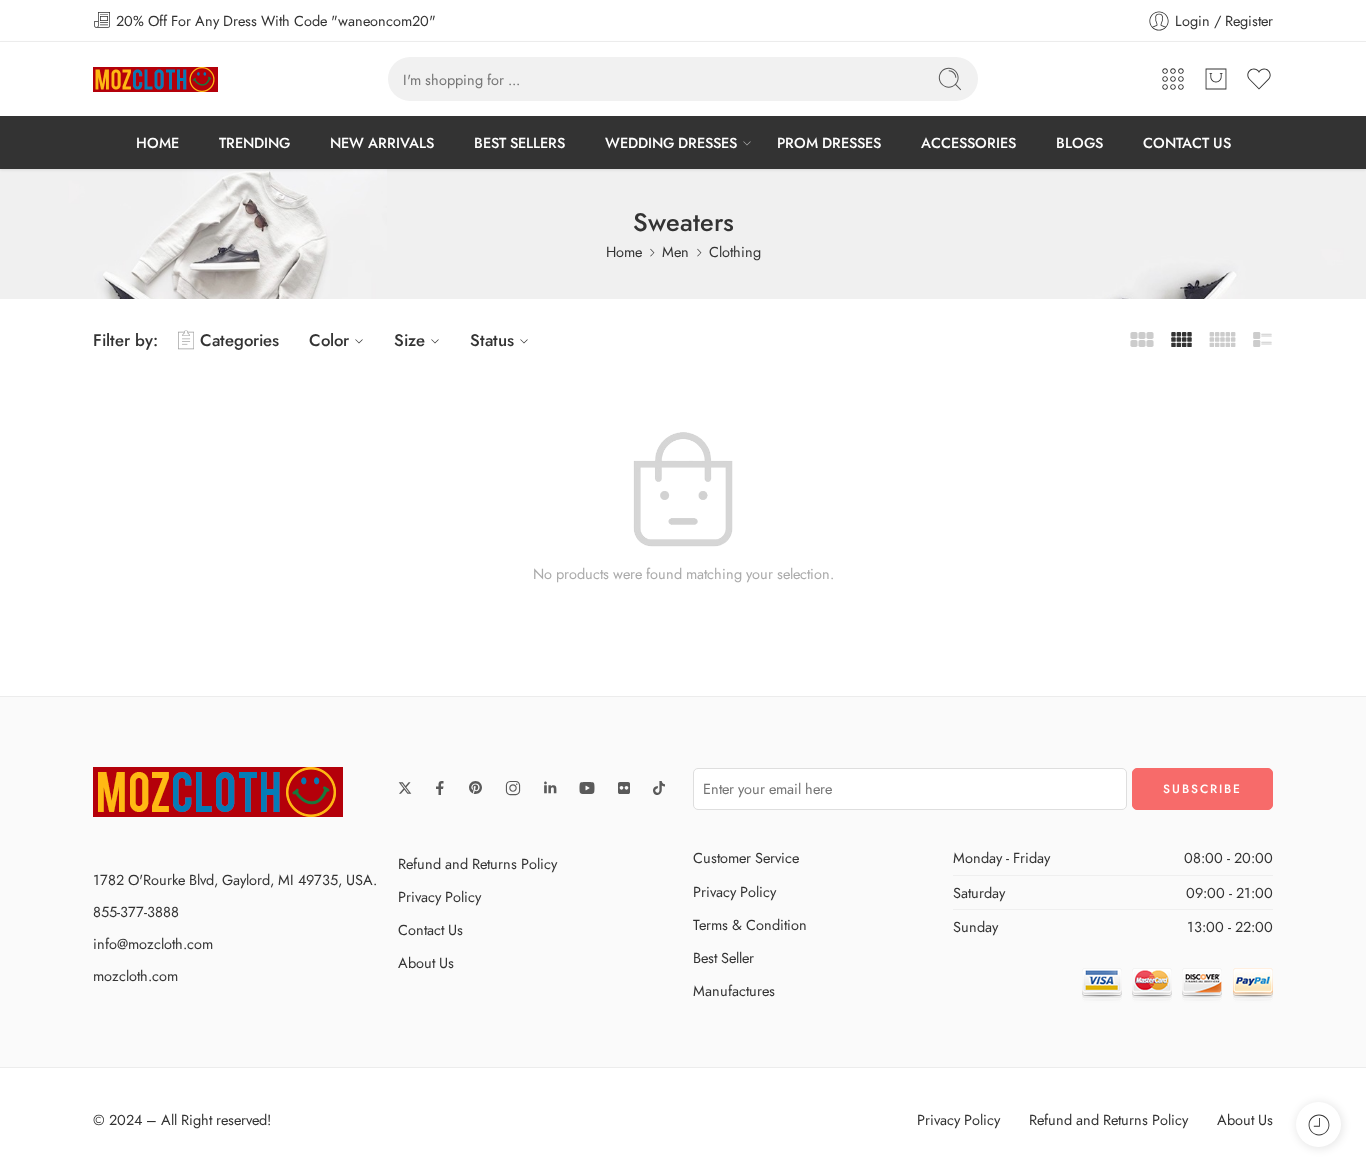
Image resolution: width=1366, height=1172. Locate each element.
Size (409, 340)
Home (624, 251)
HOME (157, 142)
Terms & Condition (750, 924)
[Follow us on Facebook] (440, 788)
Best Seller (723, 957)
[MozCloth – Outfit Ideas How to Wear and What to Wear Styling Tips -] (155, 79)
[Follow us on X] (405, 788)
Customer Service (746, 857)
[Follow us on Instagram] (513, 788)
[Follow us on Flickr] (624, 788)
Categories (239, 340)
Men (675, 251)
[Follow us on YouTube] (587, 788)
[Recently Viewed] (1318, 1124)
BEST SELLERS (519, 142)
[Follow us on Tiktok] (659, 788)
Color (329, 340)
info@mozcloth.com (153, 943)
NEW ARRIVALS (382, 142)
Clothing (735, 251)
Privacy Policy (439, 896)
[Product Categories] (1173, 79)
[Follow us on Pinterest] (476, 788)
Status (492, 340)
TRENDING (254, 142)
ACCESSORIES (968, 142)
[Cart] (1216, 79)
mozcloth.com (135, 975)
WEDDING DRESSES (671, 142)
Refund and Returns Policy (477, 863)
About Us (426, 962)
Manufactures (734, 990)
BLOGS (1079, 142)
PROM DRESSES (829, 142)
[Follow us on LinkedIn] (550, 788)
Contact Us (430, 929)
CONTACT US (1187, 142)
